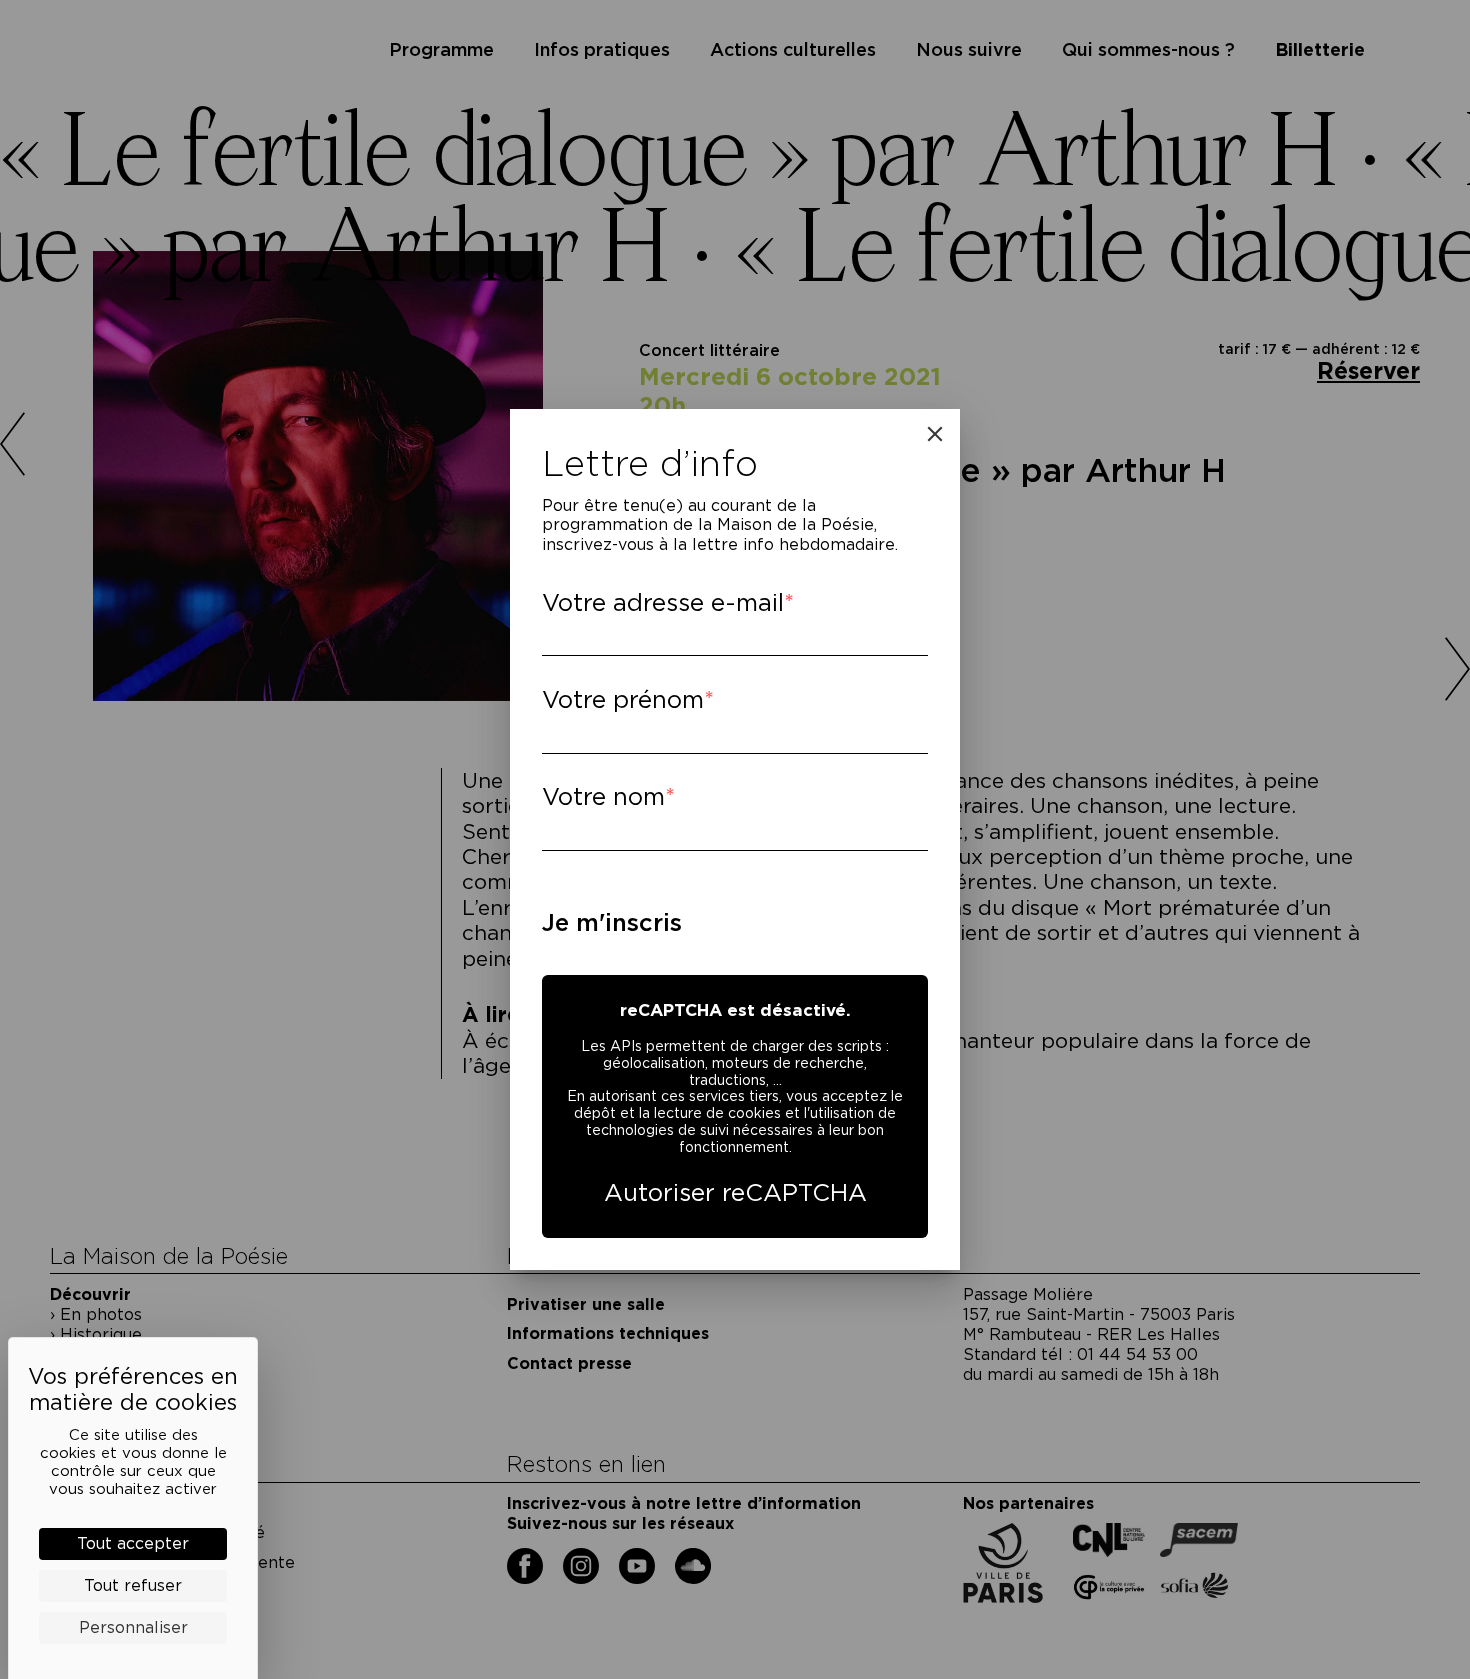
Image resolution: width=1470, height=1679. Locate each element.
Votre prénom (623, 699)
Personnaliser (133, 1627)
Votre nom (603, 796)
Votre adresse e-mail (663, 602)
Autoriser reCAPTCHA (735, 1192)
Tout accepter (133, 1543)
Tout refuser (133, 1585)
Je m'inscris (612, 922)
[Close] (935, 434)
